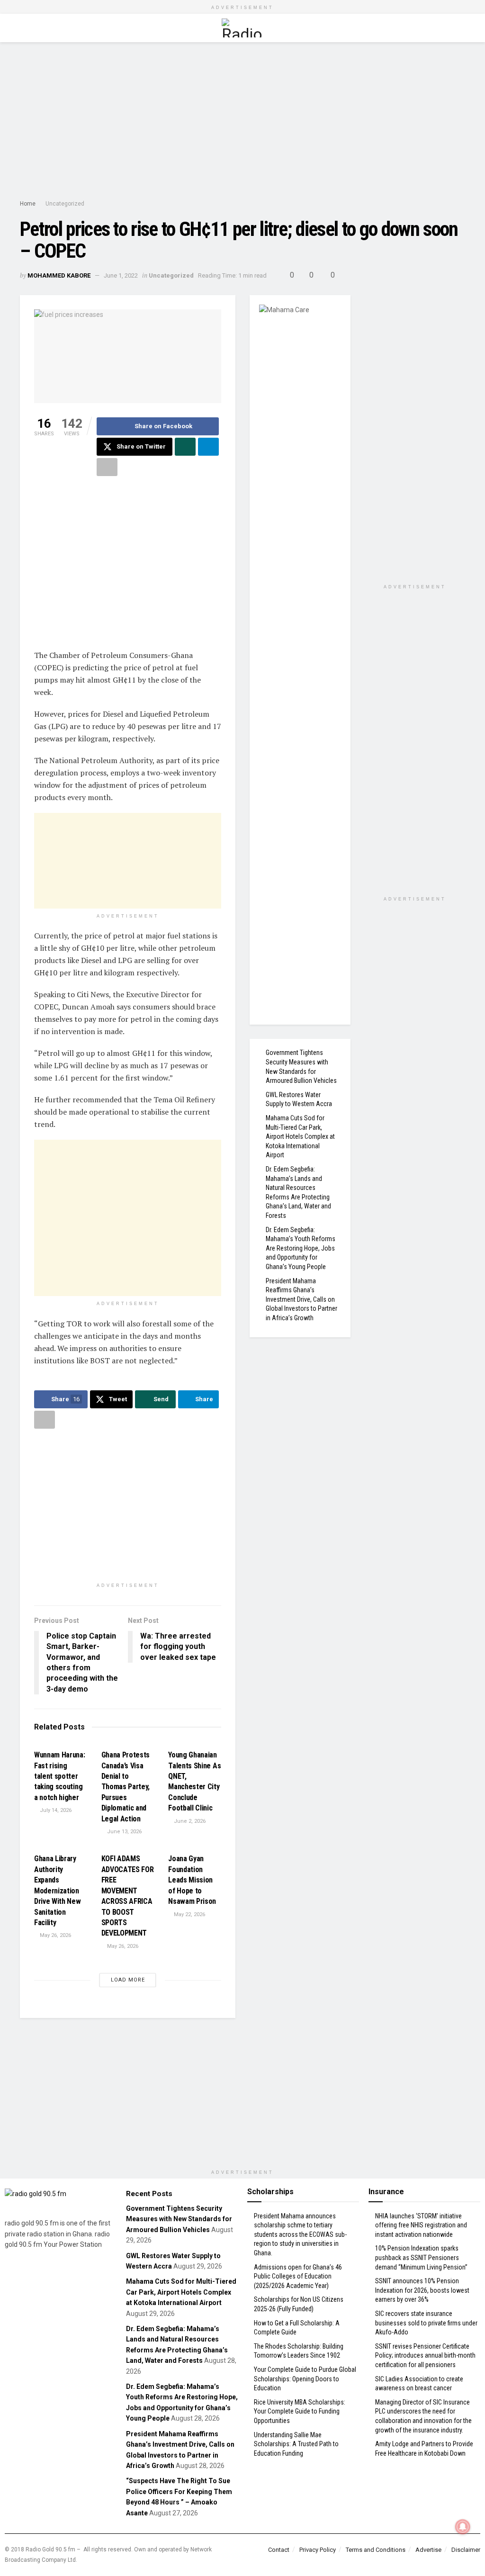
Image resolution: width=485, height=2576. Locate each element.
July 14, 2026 (55, 1810)
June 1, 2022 (121, 275)
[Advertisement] (242, 123)
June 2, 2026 (189, 1821)
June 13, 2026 (124, 1832)
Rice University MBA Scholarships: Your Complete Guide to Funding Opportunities (300, 2411)
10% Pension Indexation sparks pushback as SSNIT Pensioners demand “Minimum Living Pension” (421, 2257)
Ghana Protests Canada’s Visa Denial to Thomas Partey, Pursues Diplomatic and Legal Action (126, 1787)
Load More (128, 1980)
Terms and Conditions (376, 2550)
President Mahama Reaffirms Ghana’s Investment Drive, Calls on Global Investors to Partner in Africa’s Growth (301, 1299)
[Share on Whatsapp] (185, 447)
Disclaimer (466, 2550)
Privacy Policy (318, 2550)
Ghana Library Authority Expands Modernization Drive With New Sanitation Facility (58, 1890)
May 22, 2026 (189, 1914)
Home (28, 204)
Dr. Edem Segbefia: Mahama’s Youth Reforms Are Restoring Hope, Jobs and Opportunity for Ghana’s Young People (301, 1248)
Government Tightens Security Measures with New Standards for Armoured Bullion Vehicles (179, 2219)
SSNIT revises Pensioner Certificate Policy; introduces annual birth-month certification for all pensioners (425, 2355)
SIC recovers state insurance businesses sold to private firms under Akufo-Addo (426, 2323)
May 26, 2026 (55, 1935)
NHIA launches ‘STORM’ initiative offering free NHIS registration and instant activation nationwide (421, 2225)
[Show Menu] (24, 28)
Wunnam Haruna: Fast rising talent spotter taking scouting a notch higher (60, 1776)
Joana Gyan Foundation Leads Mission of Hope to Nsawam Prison (192, 1880)
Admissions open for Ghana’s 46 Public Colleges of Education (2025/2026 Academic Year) (298, 2276)
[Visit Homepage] (242, 28)
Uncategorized (65, 204)
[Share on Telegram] (208, 447)
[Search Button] (461, 28)
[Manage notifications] (463, 2527)
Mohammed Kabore (59, 275)
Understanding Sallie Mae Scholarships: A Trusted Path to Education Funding (296, 2444)
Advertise (428, 2550)
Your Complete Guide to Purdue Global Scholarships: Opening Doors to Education (305, 2379)
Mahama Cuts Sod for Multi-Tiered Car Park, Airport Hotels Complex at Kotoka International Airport (300, 1136)
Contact (279, 2550)
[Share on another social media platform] (107, 467)
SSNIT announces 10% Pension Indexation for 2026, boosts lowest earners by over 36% (422, 2290)
